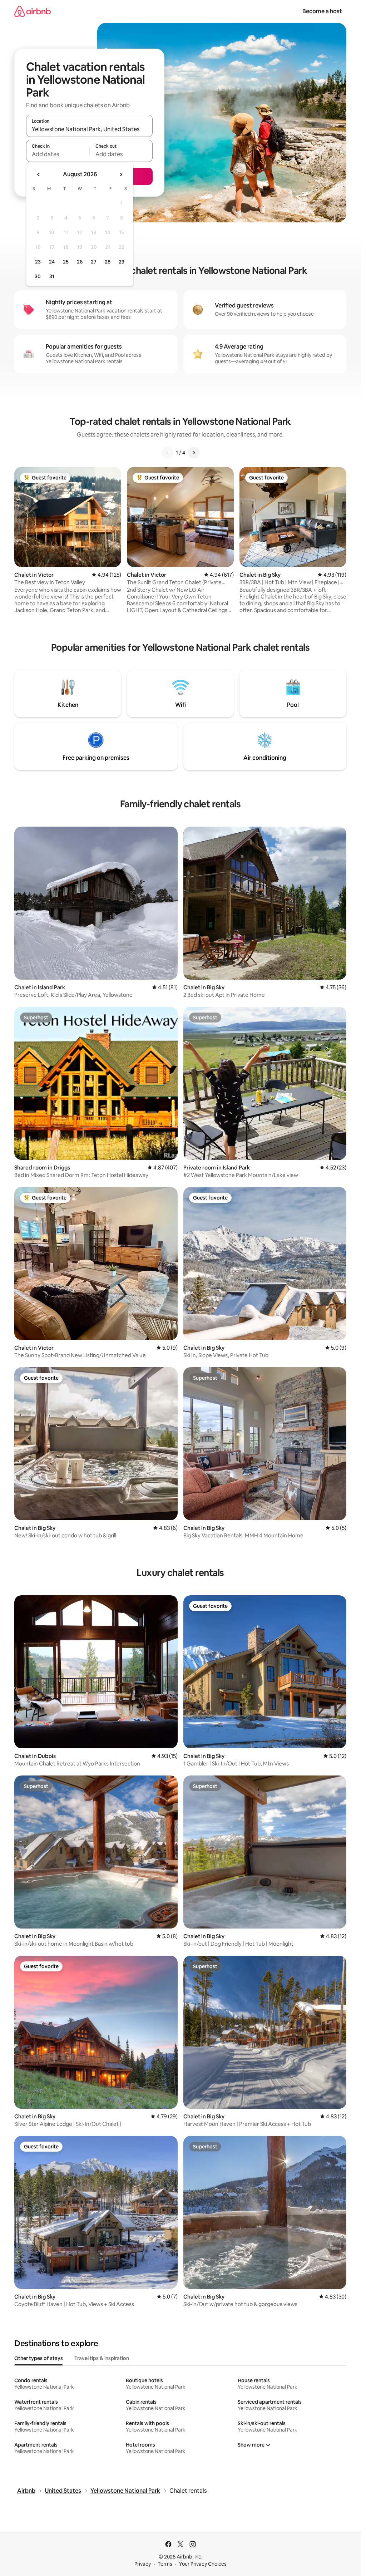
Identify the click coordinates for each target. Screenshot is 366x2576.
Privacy (143, 2564)
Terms (165, 2564)
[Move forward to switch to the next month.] (121, 174)
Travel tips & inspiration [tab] (102, 2358)
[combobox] (89, 129)
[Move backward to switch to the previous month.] (39, 174)
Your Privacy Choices (203, 2564)
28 (108, 262)
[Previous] (167, 453)
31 (52, 276)
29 (122, 262)
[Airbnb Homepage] (33, 11)
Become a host (322, 11)
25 (66, 262)
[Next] (194, 453)
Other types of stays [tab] (39, 2358)
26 (80, 262)
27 (94, 262)
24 (52, 262)
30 (38, 276)
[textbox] (58, 154)
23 (38, 262)
